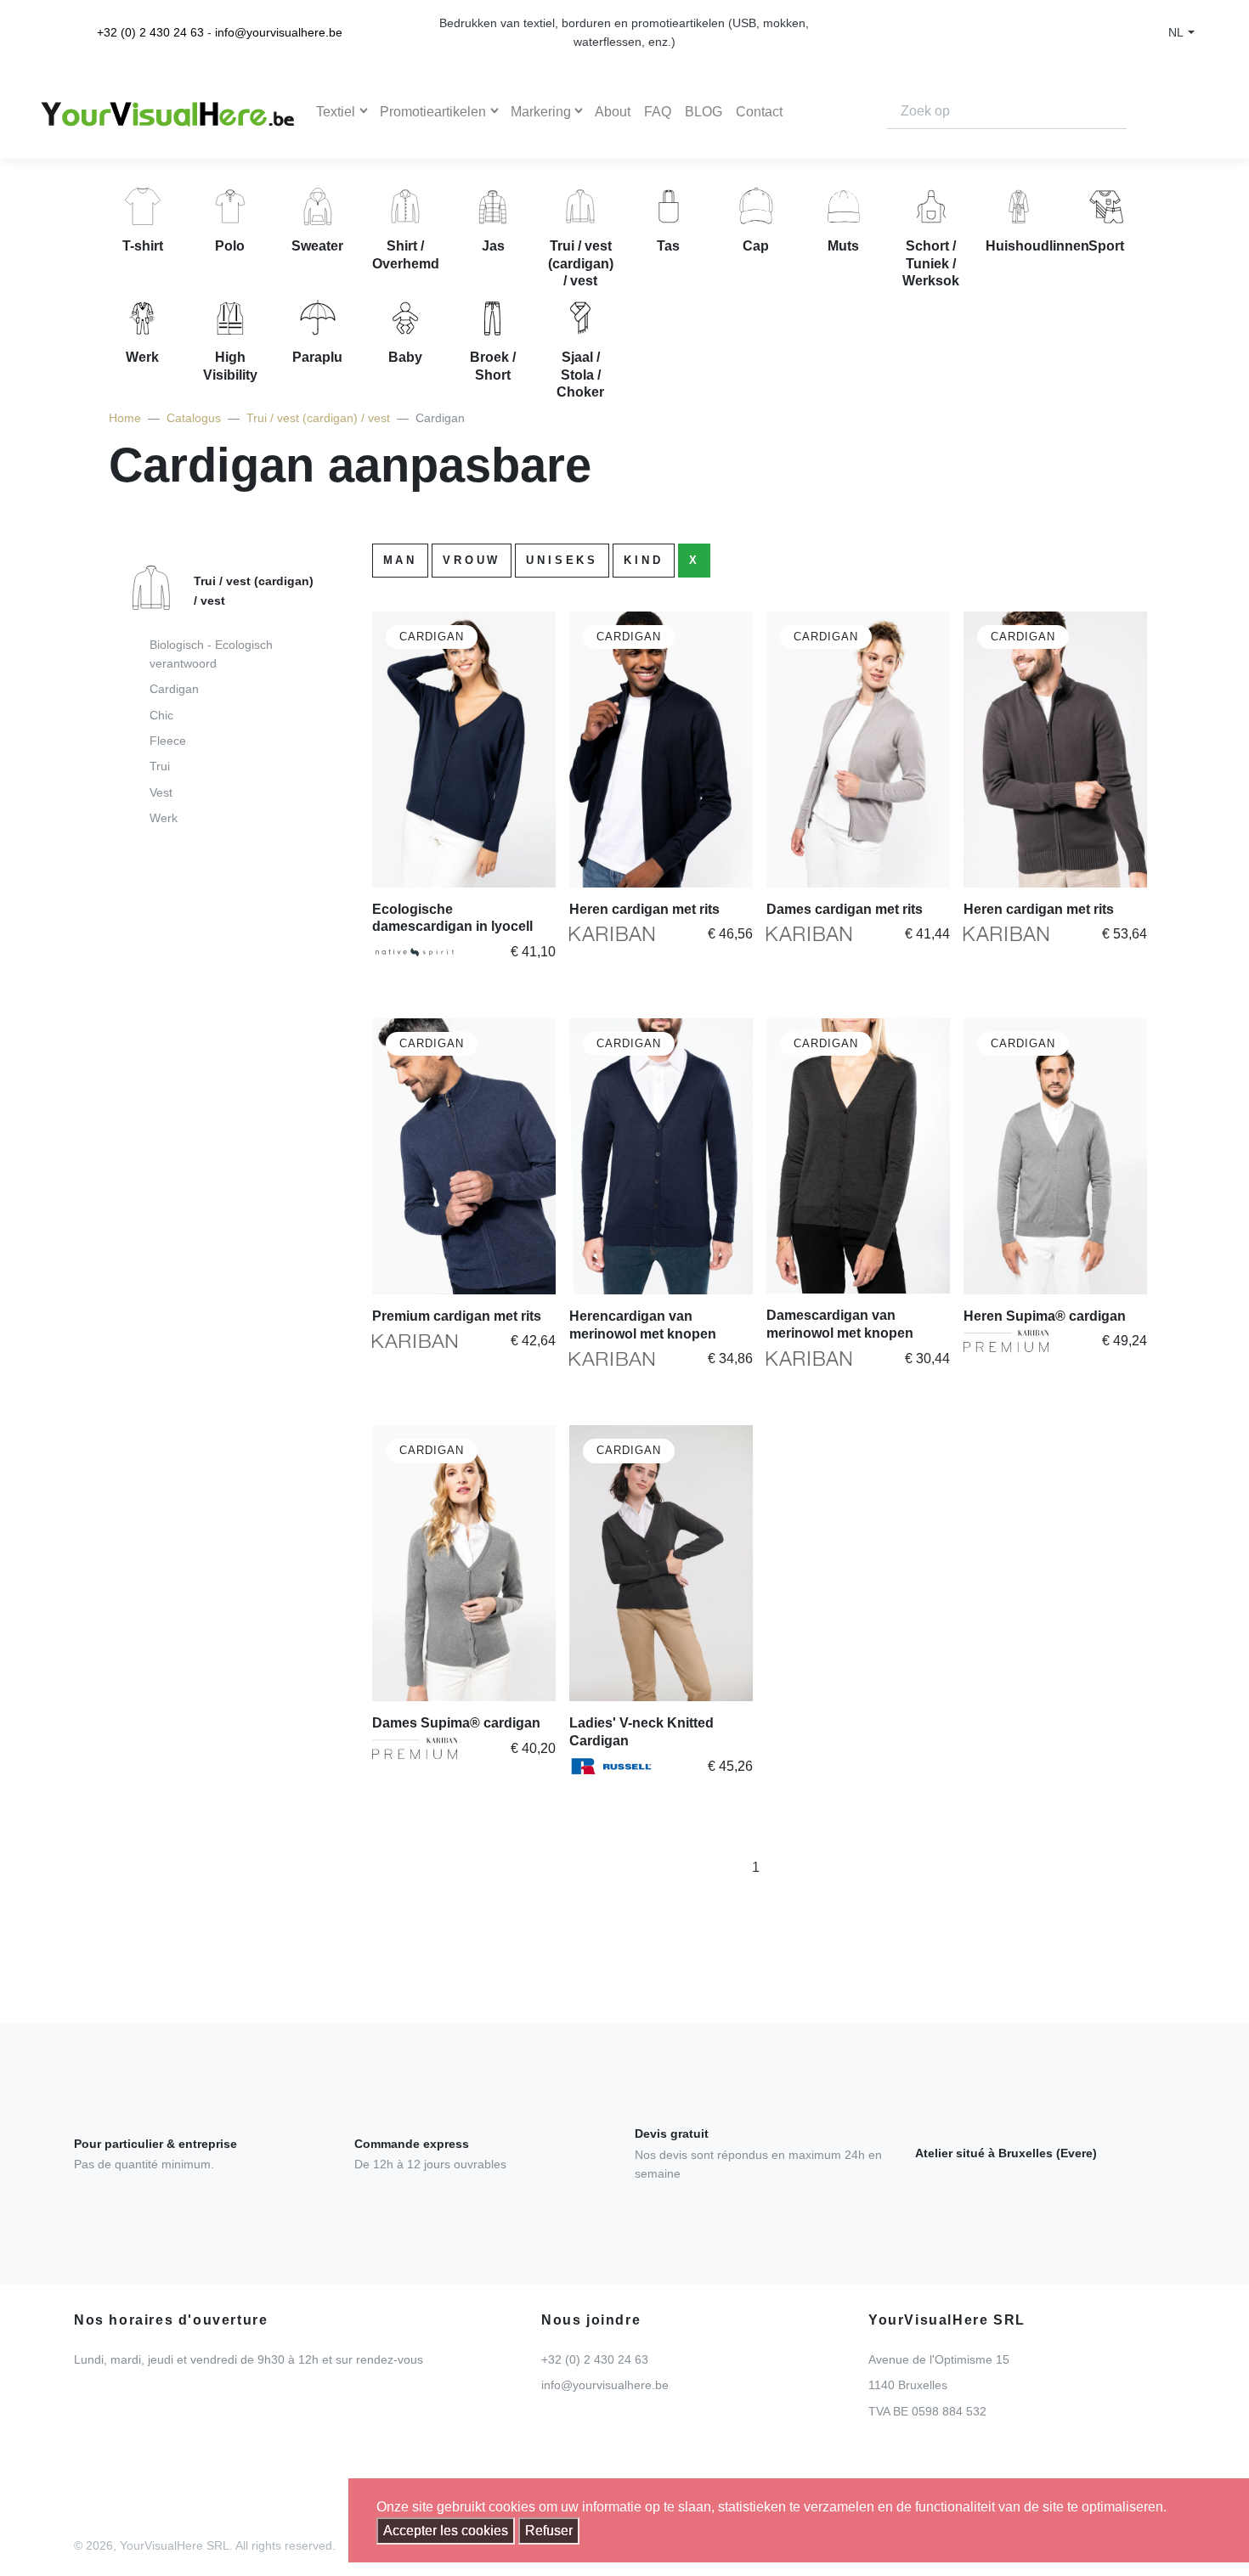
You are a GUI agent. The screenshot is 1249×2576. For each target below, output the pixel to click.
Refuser (549, 2531)
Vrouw (472, 560)
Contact (759, 112)
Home (125, 418)
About (613, 112)
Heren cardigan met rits (644, 909)
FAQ (658, 112)
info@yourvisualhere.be (279, 32)
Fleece (168, 741)
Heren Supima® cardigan (1045, 1316)
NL (1176, 32)
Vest (161, 792)
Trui (160, 766)
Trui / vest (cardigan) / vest (318, 418)
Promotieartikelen (433, 112)
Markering (541, 112)
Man (401, 560)
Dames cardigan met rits (845, 909)
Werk (164, 818)
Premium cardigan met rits (457, 1316)
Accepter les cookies (446, 2531)
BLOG (704, 112)
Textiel (336, 112)
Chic (161, 715)
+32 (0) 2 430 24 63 (150, 32)
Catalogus (194, 418)
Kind (643, 560)
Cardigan (174, 689)
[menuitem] (215, 701)
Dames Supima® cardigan (456, 1723)
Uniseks (562, 560)
